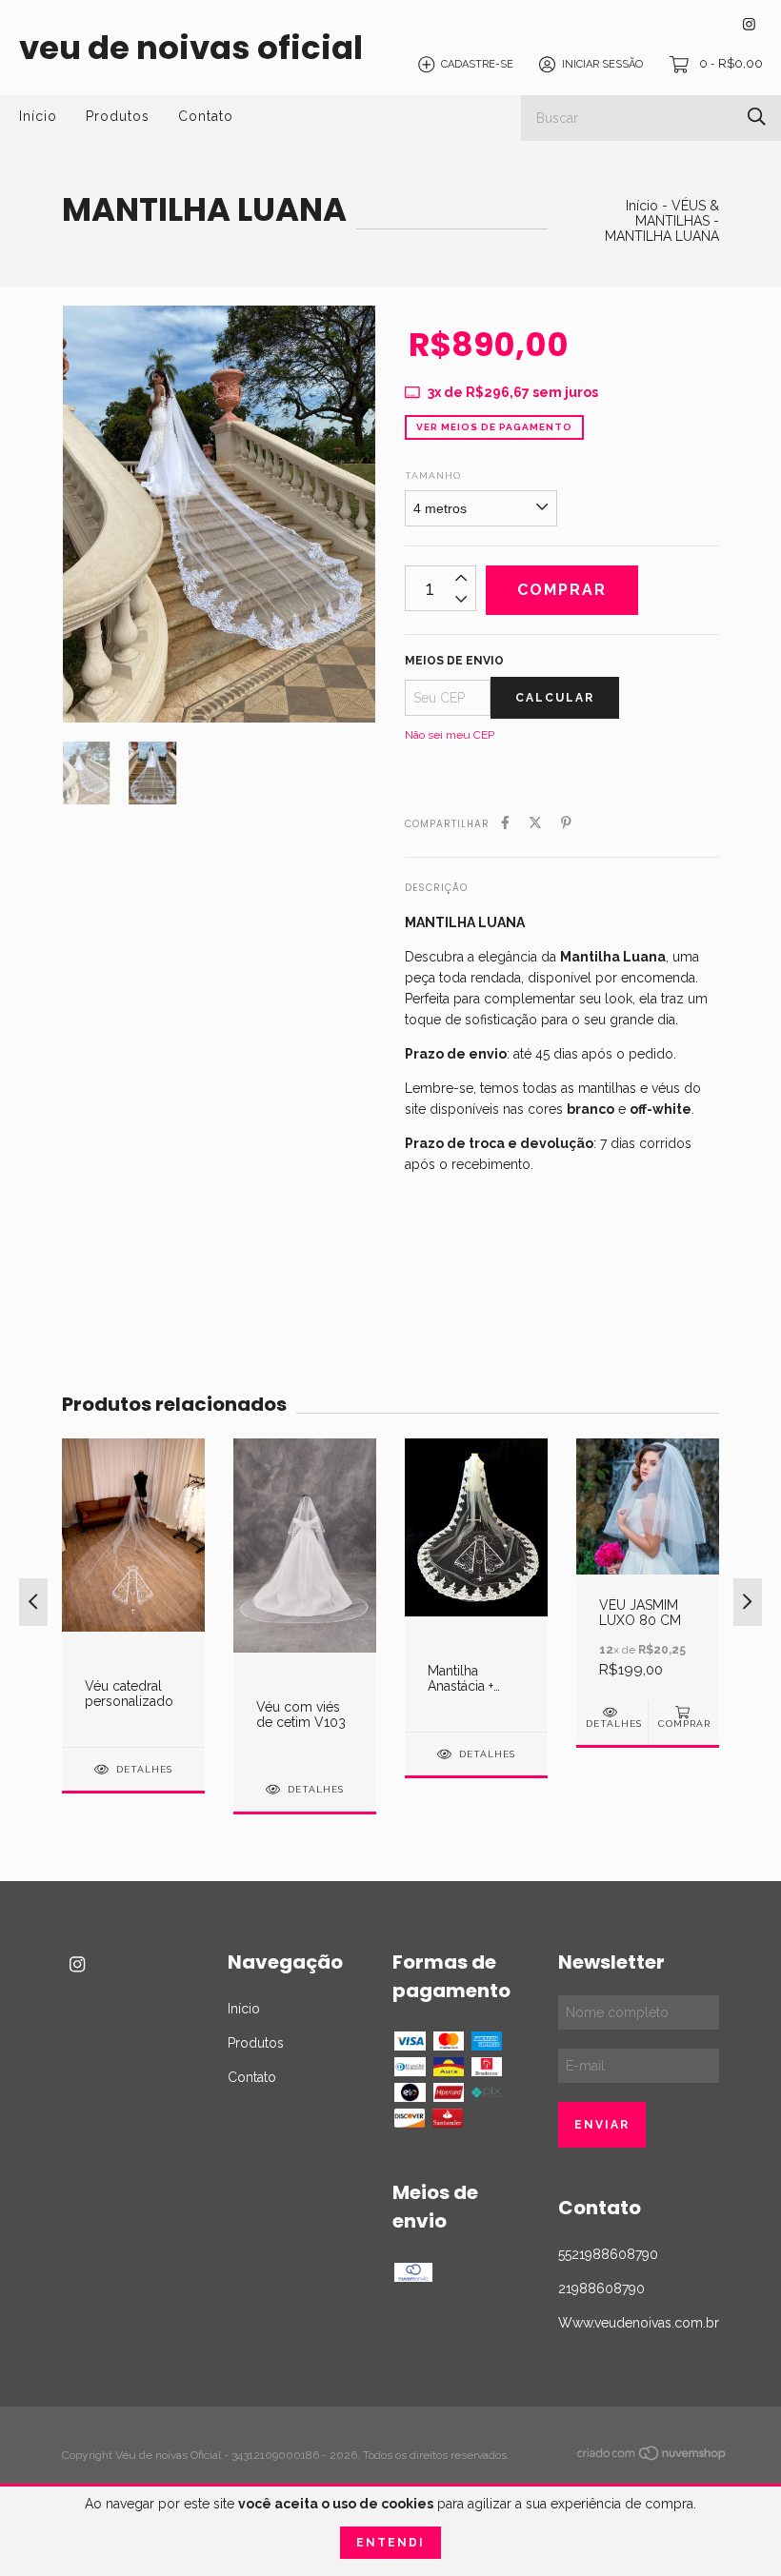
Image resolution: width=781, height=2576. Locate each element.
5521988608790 (608, 2254)
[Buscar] (757, 117)
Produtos (118, 116)
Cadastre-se (477, 64)
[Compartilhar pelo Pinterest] (566, 822)
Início (38, 116)
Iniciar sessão (602, 64)
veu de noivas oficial (191, 48)
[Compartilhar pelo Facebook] (505, 822)
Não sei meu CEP (450, 735)
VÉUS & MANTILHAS (677, 213)
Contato (206, 116)
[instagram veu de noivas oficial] (749, 24)
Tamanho (433, 476)
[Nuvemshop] (652, 2457)
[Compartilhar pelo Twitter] (535, 822)
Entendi (390, 2543)
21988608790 (601, 2289)
